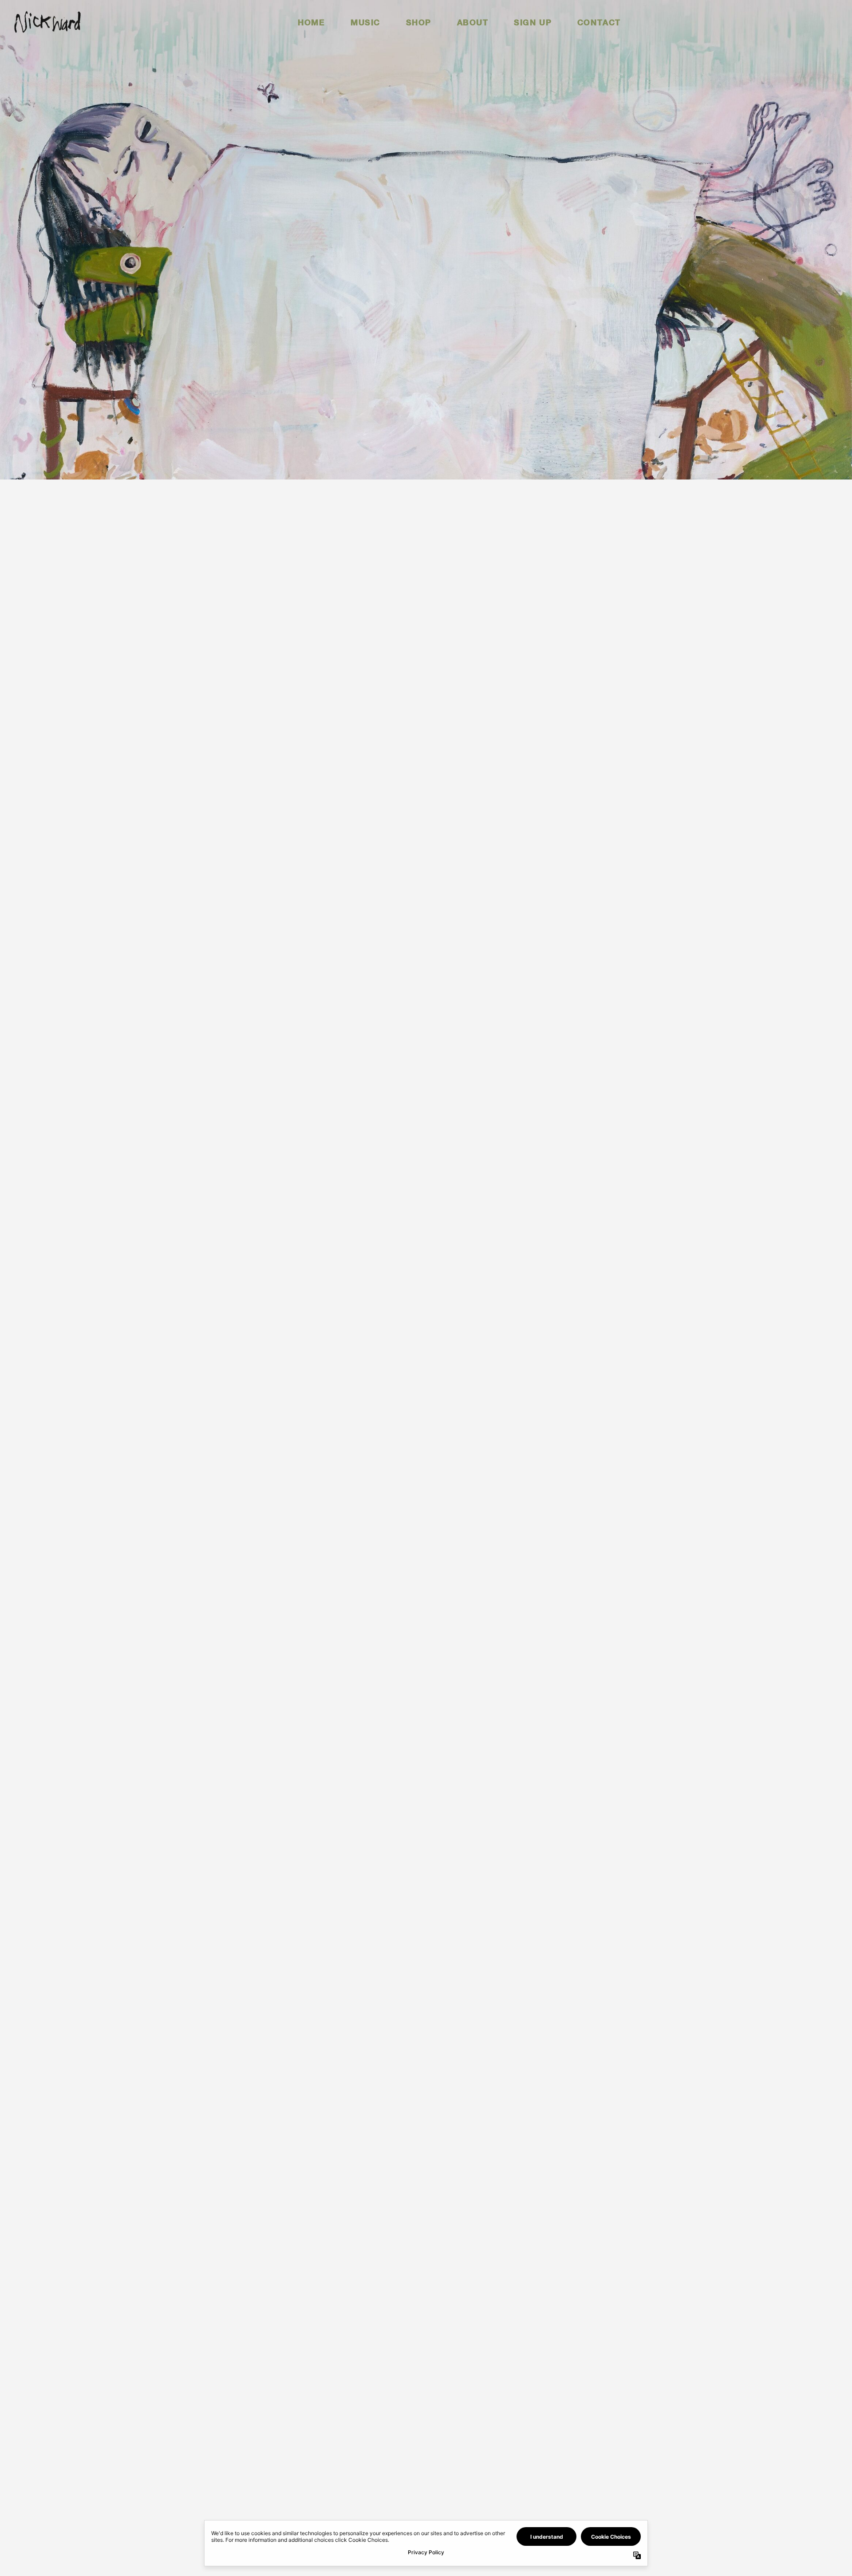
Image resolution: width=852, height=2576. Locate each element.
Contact (599, 22)
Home (311, 22)
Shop (419, 22)
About (473, 22)
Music (365, 22)
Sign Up (533, 22)
